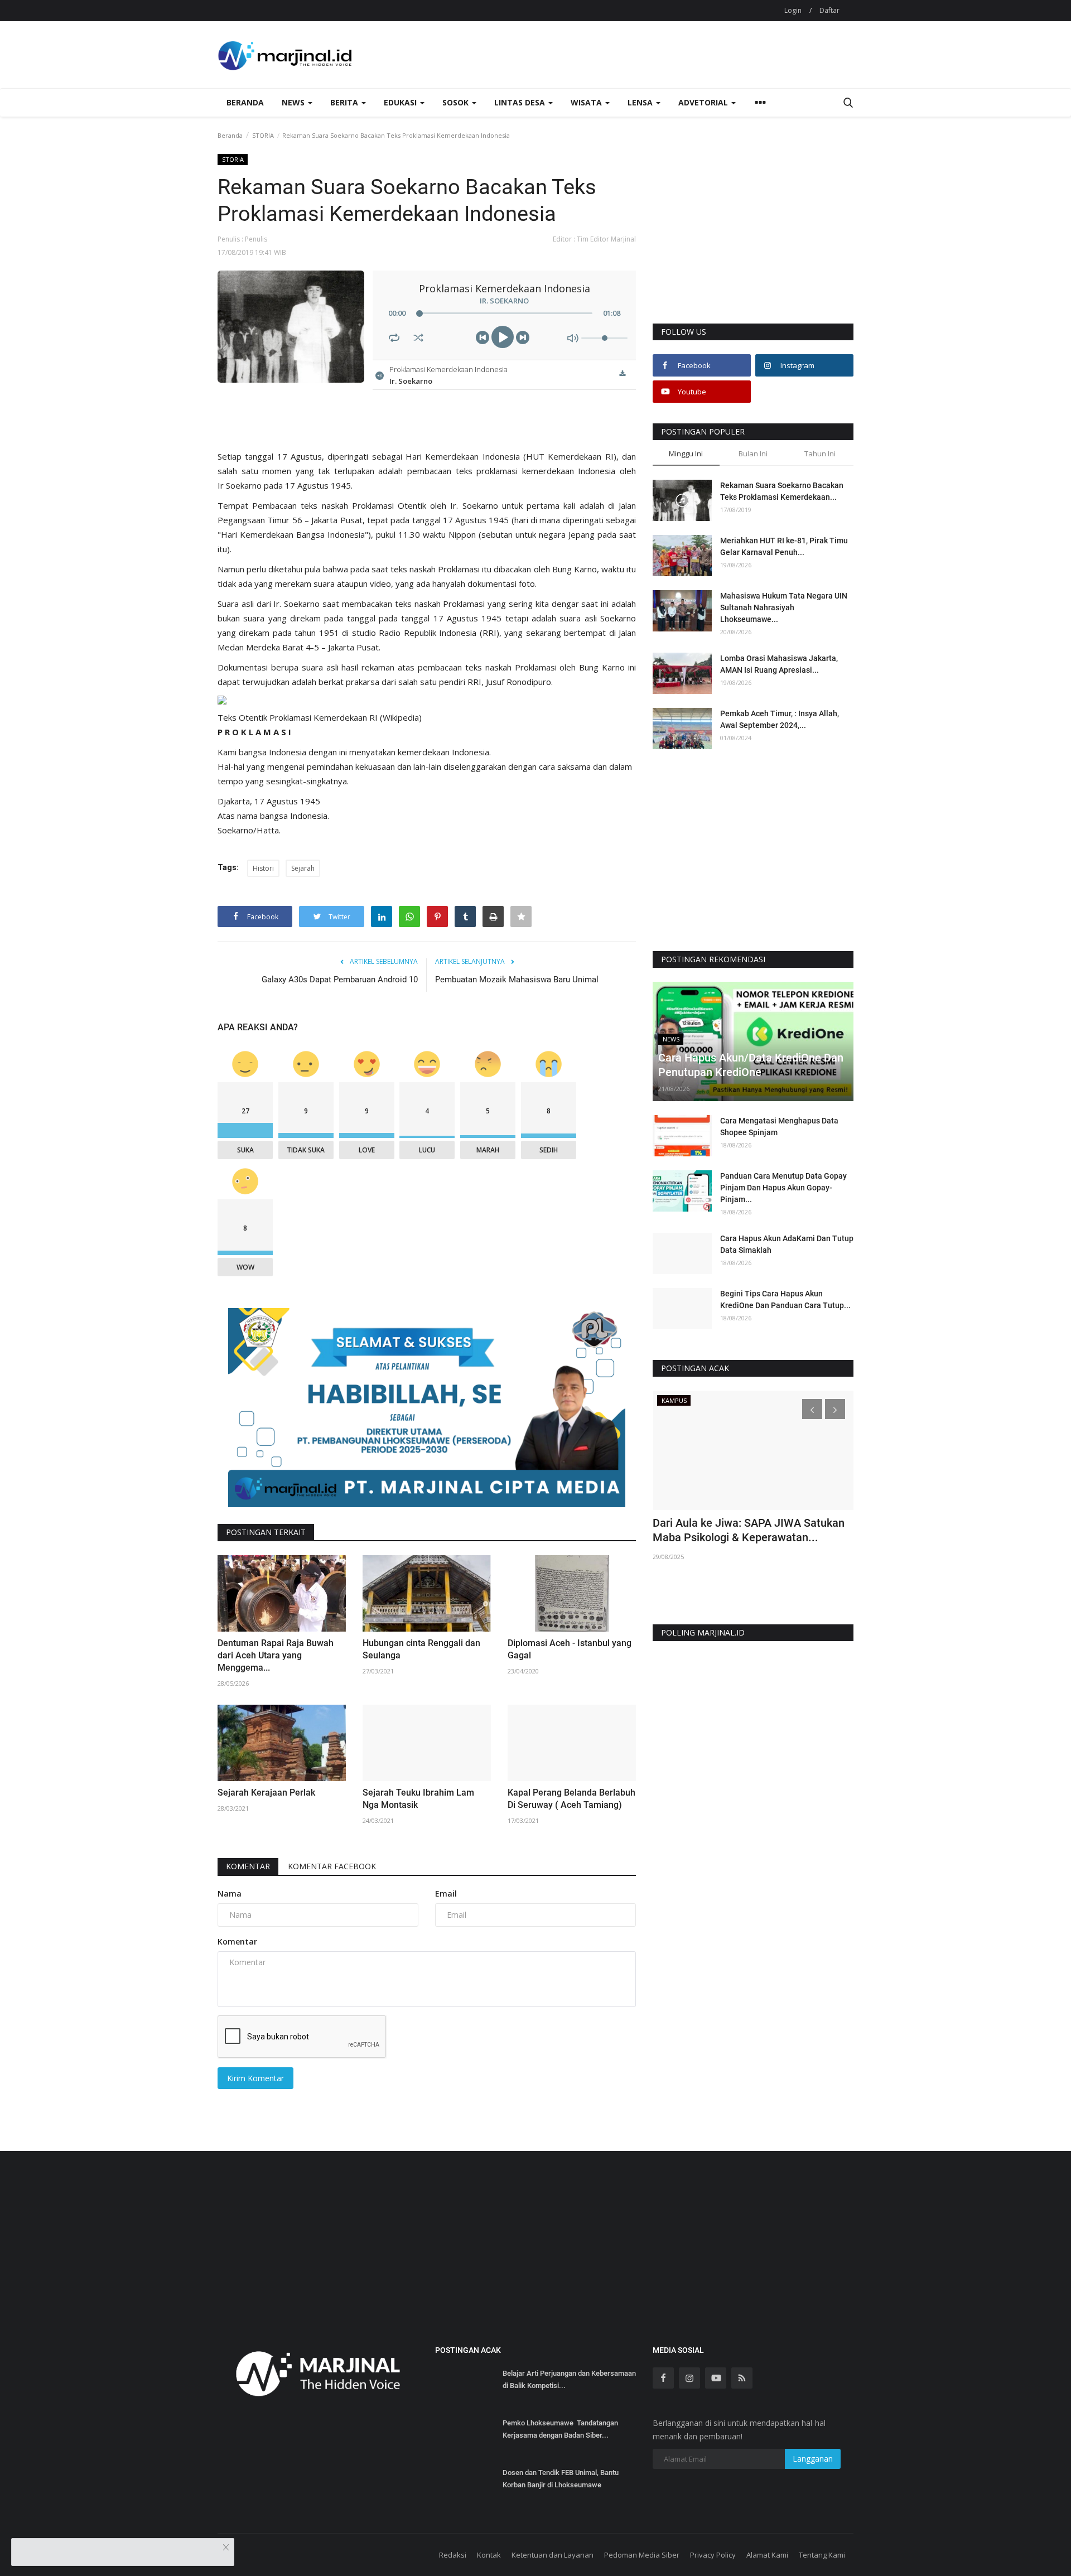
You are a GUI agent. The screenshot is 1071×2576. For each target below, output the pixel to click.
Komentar (248, 1866)
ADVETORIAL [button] (704, 102)
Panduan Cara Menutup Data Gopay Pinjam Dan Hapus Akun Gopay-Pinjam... (783, 1188)
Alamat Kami (767, 2555)
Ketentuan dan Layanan (553, 2555)
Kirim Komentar (255, 2078)
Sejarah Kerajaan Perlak (266, 1793)
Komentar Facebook (332, 1866)
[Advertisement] (753, 238)
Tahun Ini (820, 454)
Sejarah (303, 868)
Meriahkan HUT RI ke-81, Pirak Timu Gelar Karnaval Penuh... (784, 546)
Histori (263, 868)
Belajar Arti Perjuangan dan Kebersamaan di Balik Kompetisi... (569, 2379)
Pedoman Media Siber (642, 2555)
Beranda (245, 102)
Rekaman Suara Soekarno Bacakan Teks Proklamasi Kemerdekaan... (782, 491)
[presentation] (812, 1409)
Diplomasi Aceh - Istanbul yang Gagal (570, 1649)
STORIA (263, 135)
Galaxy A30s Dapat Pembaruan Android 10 (340, 980)
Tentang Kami (822, 2555)
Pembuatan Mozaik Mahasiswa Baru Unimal (517, 980)
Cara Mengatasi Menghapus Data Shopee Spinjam (779, 1127)
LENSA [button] (641, 102)
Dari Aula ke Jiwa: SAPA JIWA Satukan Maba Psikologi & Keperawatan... (749, 1530)
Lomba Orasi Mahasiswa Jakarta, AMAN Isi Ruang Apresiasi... (779, 664)
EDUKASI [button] (401, 102)
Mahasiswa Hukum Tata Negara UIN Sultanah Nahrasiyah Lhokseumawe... (784, 607)
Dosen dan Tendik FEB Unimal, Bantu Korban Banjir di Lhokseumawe (561, 2479)
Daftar (829, 10)
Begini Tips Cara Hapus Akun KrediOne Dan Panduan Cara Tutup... (785, 1299)
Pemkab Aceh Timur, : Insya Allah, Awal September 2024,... (780, 719)
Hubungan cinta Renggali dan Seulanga (421, 1649)
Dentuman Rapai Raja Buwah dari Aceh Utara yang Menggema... (276, 1655)
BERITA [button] (345, 102)
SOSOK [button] (457, 102)
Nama (230, 1894)
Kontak (489, 2555)
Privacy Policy (713, 2555)
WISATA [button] (587, 102)
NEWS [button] (294, 102)
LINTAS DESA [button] (521, 102)
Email (446, 1894)
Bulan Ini (753, 454)
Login (793, 10)
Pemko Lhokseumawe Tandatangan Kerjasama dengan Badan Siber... (560, 2429)
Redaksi (453, 2555)
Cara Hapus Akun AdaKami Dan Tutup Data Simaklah (787, 1244)
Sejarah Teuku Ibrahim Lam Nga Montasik (418, 1799)
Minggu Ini (686, 454)
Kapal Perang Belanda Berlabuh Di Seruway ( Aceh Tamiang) (571, 1799)
